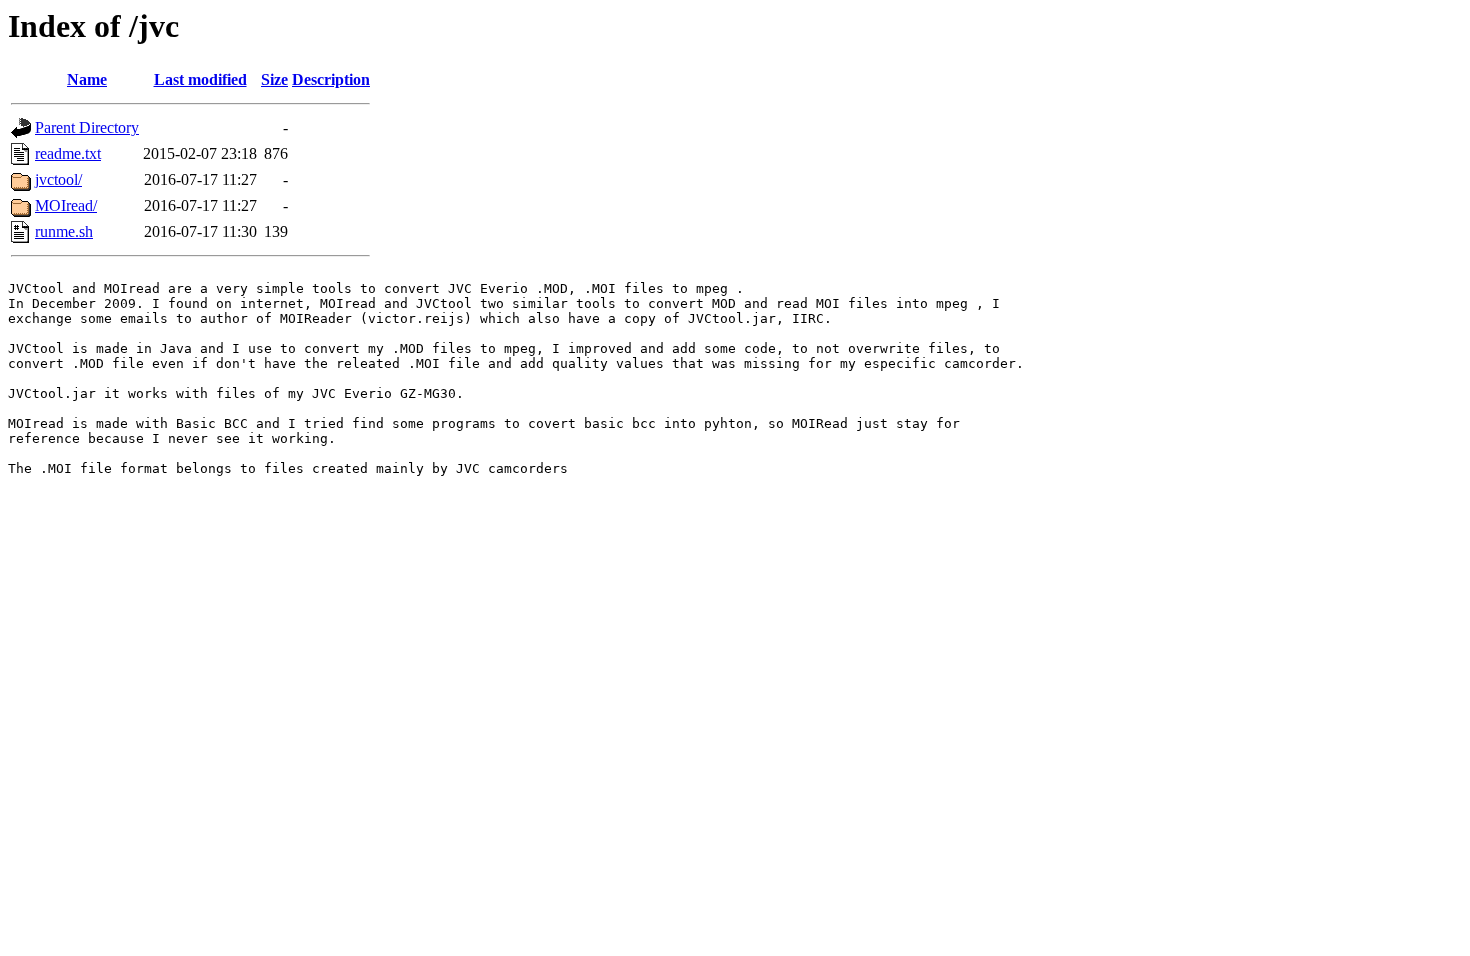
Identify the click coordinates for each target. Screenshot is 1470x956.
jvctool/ (58, 179)
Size (274, 79)
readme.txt (68, 153)
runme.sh (64, 231)
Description (331, 79)
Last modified (200, 79)
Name (87, 79)
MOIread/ (66, 205)
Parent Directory (87, 127)
